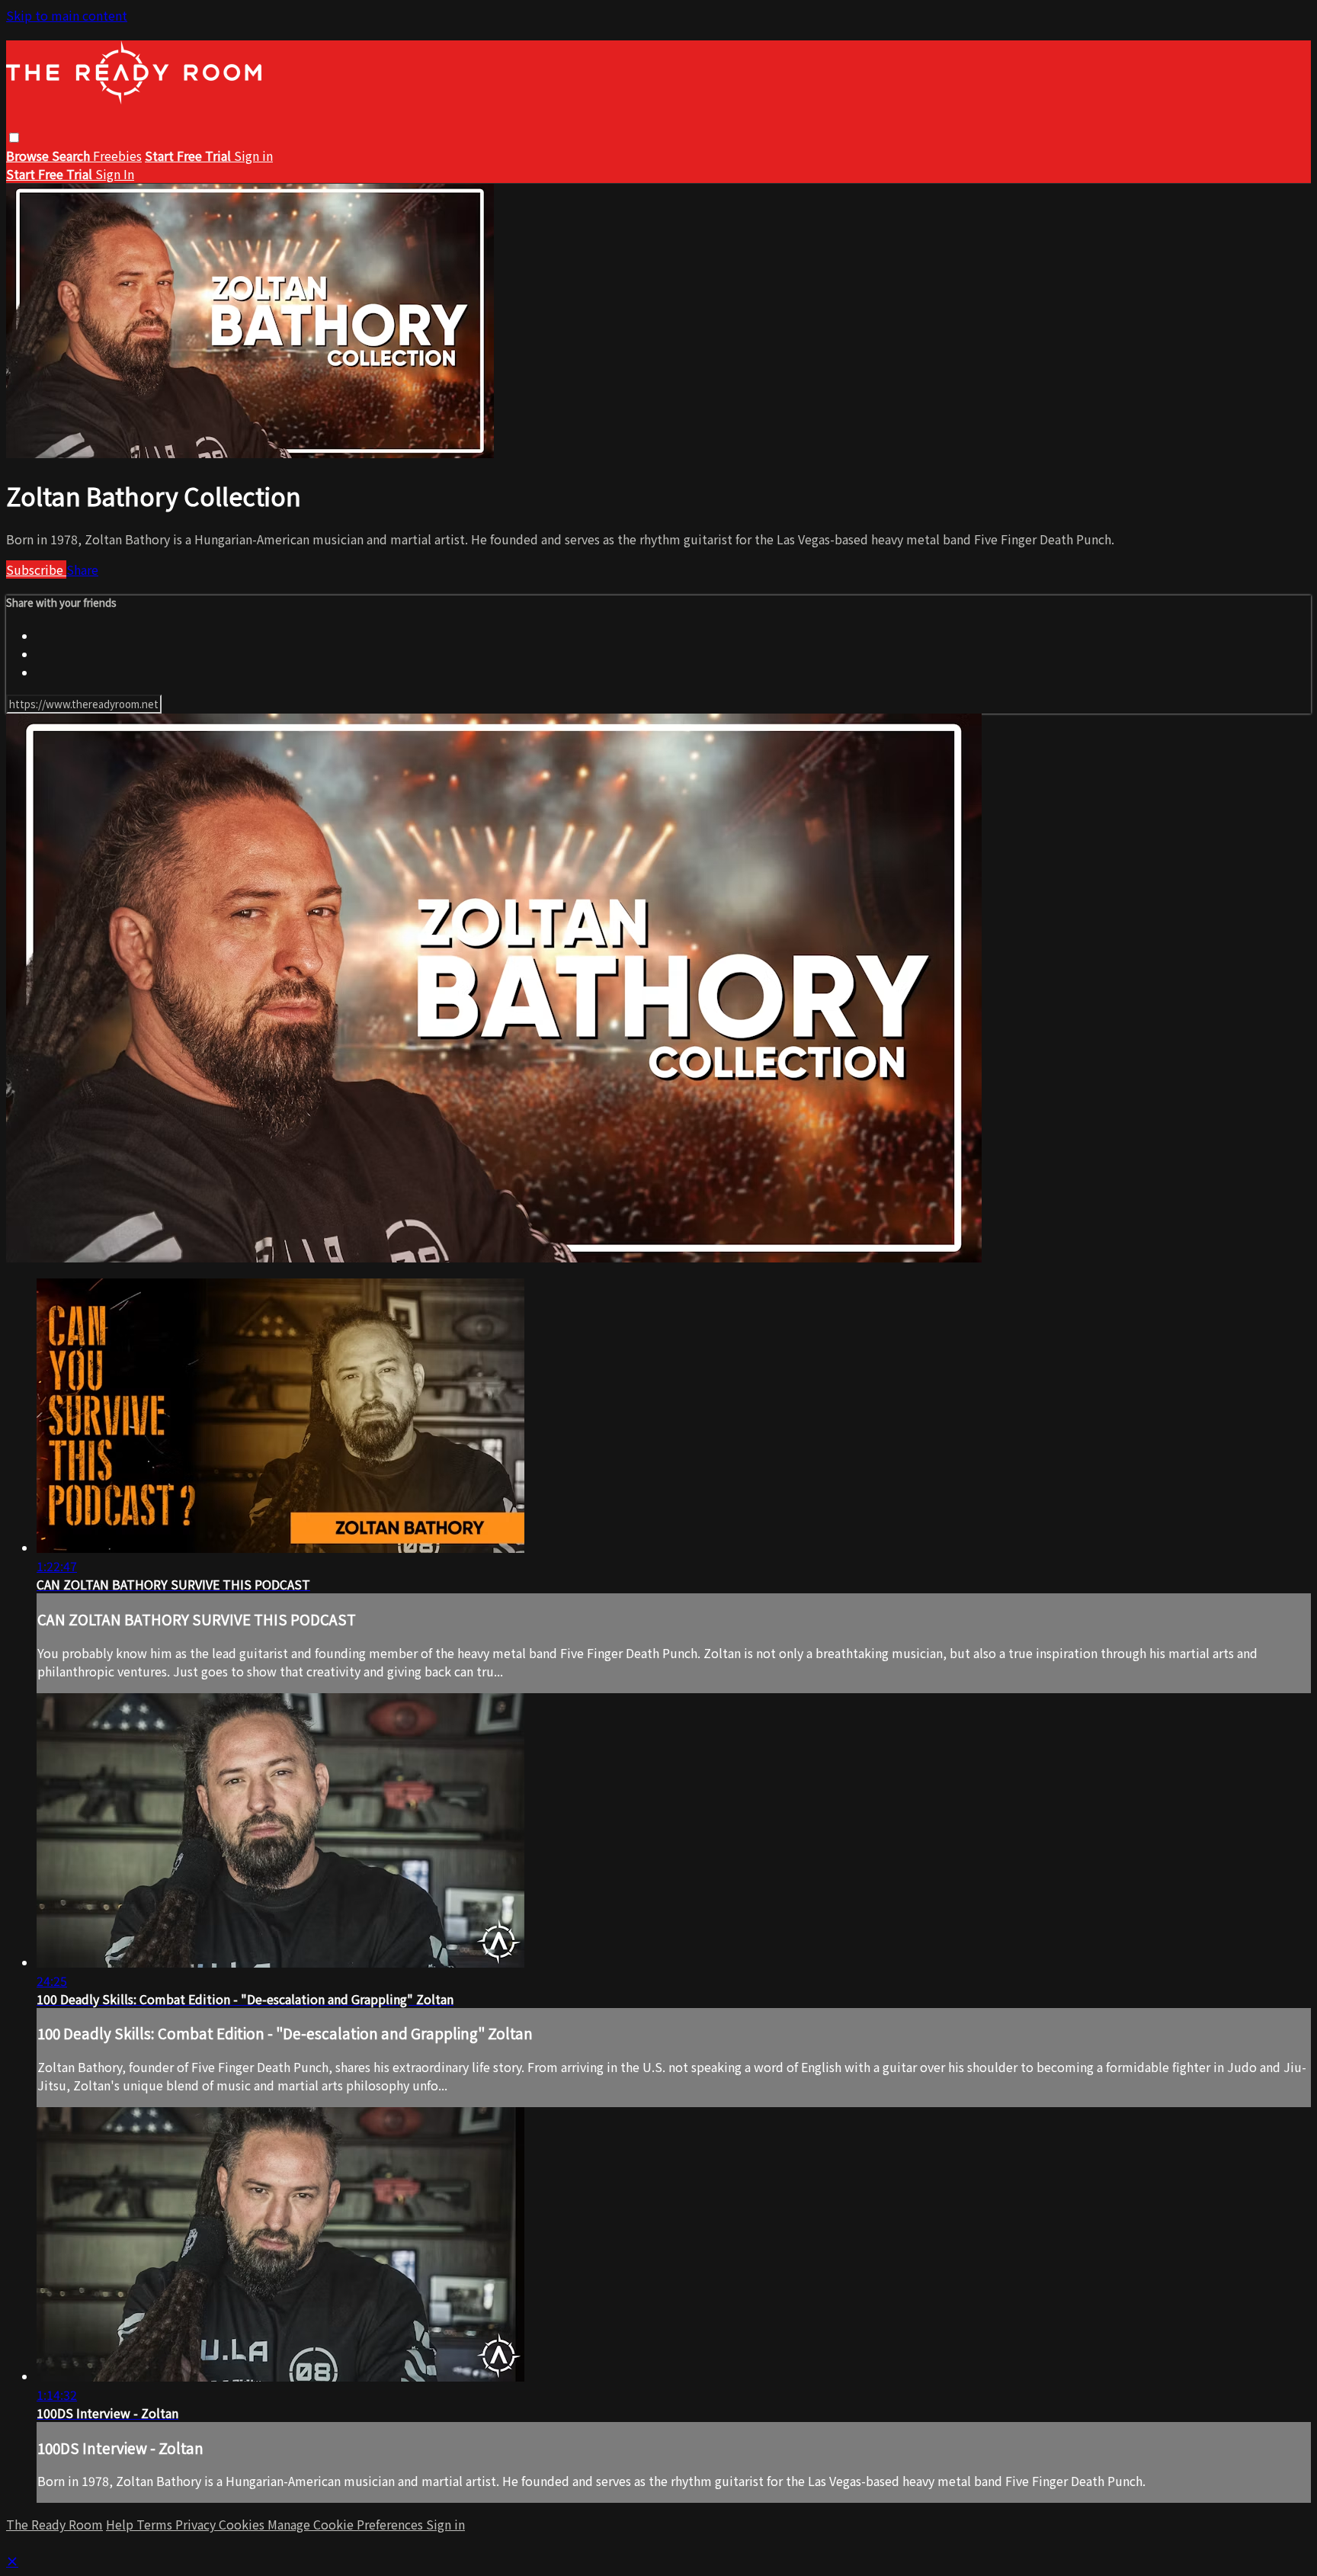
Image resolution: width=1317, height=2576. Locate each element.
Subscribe (36, 569)
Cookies (243, 2524)
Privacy (197, 2524)
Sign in (253, 156)
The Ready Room (54, 2524)
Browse (29, 156)
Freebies (117, 156)
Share (82, 569)
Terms (156, 2524)
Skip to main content (67, 15)
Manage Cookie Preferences (347, 2524)
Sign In (115, 174)
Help (121, 2524)
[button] (14, 138)
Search (72, 156)
